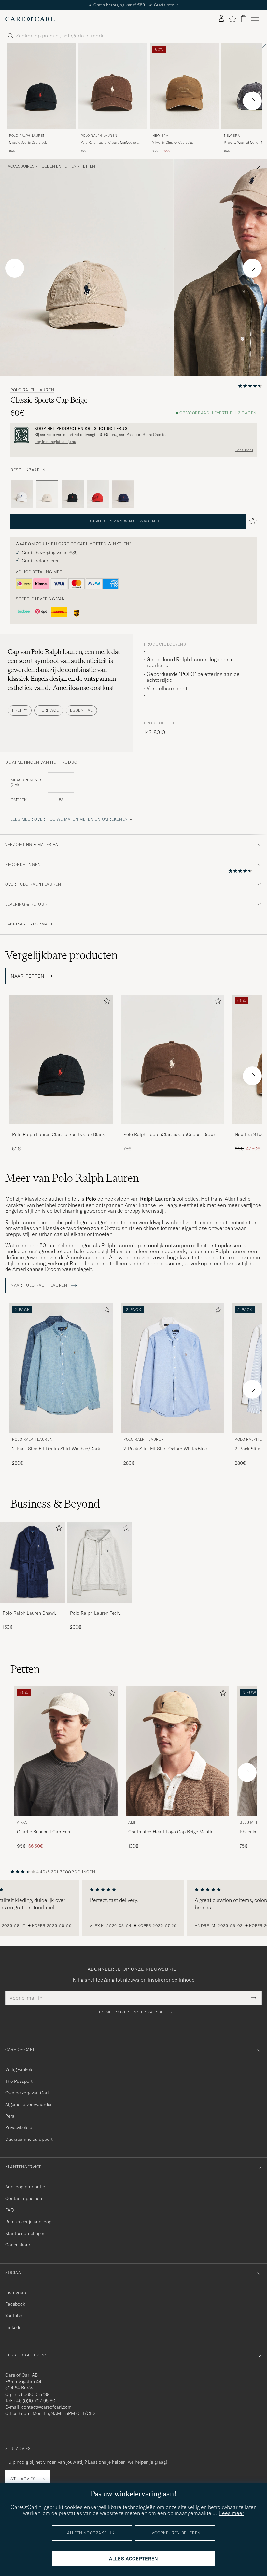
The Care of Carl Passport (133, 5)
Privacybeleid (19, 2127)
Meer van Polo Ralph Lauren (72, 1178)
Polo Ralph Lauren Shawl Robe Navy (29, 1613)
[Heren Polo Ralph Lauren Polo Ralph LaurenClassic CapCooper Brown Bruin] (113, 86)
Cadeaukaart (19, 2245)
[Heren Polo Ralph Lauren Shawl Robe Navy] (32, 1562)
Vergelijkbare (61, 955)
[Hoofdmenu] (255, 19)
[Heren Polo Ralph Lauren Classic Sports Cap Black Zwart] (41, 86)
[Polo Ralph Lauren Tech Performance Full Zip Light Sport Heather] (100, 1607)
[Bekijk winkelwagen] (244, 19)
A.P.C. (22, 1822)
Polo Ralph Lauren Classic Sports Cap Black (58, 1134)
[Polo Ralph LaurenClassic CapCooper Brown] (173, 1128)
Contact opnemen (24, 2198)
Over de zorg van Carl (27, 2093)
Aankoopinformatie (25, 2187)
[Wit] (22, 494)
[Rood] (98, 494)
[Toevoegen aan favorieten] (105, 1002)
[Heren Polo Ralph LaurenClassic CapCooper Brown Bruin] (173, 1059)
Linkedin (14, 2327)
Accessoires (21, 166)
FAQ (9, 2210)
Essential (81, 710)
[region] (133, 1908)
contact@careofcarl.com (47, 2407)
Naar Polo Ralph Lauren (40, 1285)
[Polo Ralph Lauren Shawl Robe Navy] (32, 1607)
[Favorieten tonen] (232, 19)
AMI (132, 1822)
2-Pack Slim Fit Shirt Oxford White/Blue (165, 1449)
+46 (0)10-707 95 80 (34, 2401)
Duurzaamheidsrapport (29, 2139)
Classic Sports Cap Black (28, 143)
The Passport (19, 2081)
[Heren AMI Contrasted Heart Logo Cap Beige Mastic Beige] (177, 1751)
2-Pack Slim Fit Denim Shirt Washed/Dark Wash (56, 1449)
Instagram (16, 2293)
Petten (88, 166)
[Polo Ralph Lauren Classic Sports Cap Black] (61, 1128)
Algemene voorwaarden (29, 2104)
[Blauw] (123, 494)
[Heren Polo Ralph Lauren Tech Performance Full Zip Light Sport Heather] (100, 1562)
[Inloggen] (221, 19)
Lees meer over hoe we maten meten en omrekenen (69, 819)
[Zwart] (73, 494)
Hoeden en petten (58, 166)
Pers (10, 2116)
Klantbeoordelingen (25, 2233)
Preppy (20, 710)
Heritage (49, 710)
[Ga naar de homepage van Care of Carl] (30, 19)
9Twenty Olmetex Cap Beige (173, 143)
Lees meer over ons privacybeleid (133, 2012)
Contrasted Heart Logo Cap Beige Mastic (171, 1832)
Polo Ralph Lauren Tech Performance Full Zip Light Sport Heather (98, 1613)
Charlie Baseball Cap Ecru (44, 1832)
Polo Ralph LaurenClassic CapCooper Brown (109, 143)
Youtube (14, 2316)
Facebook (15, 2304)
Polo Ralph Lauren (27, 136)
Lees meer (244, 450)
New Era (160, 136)
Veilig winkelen (21, 2069)
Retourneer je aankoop (28, 2222)
